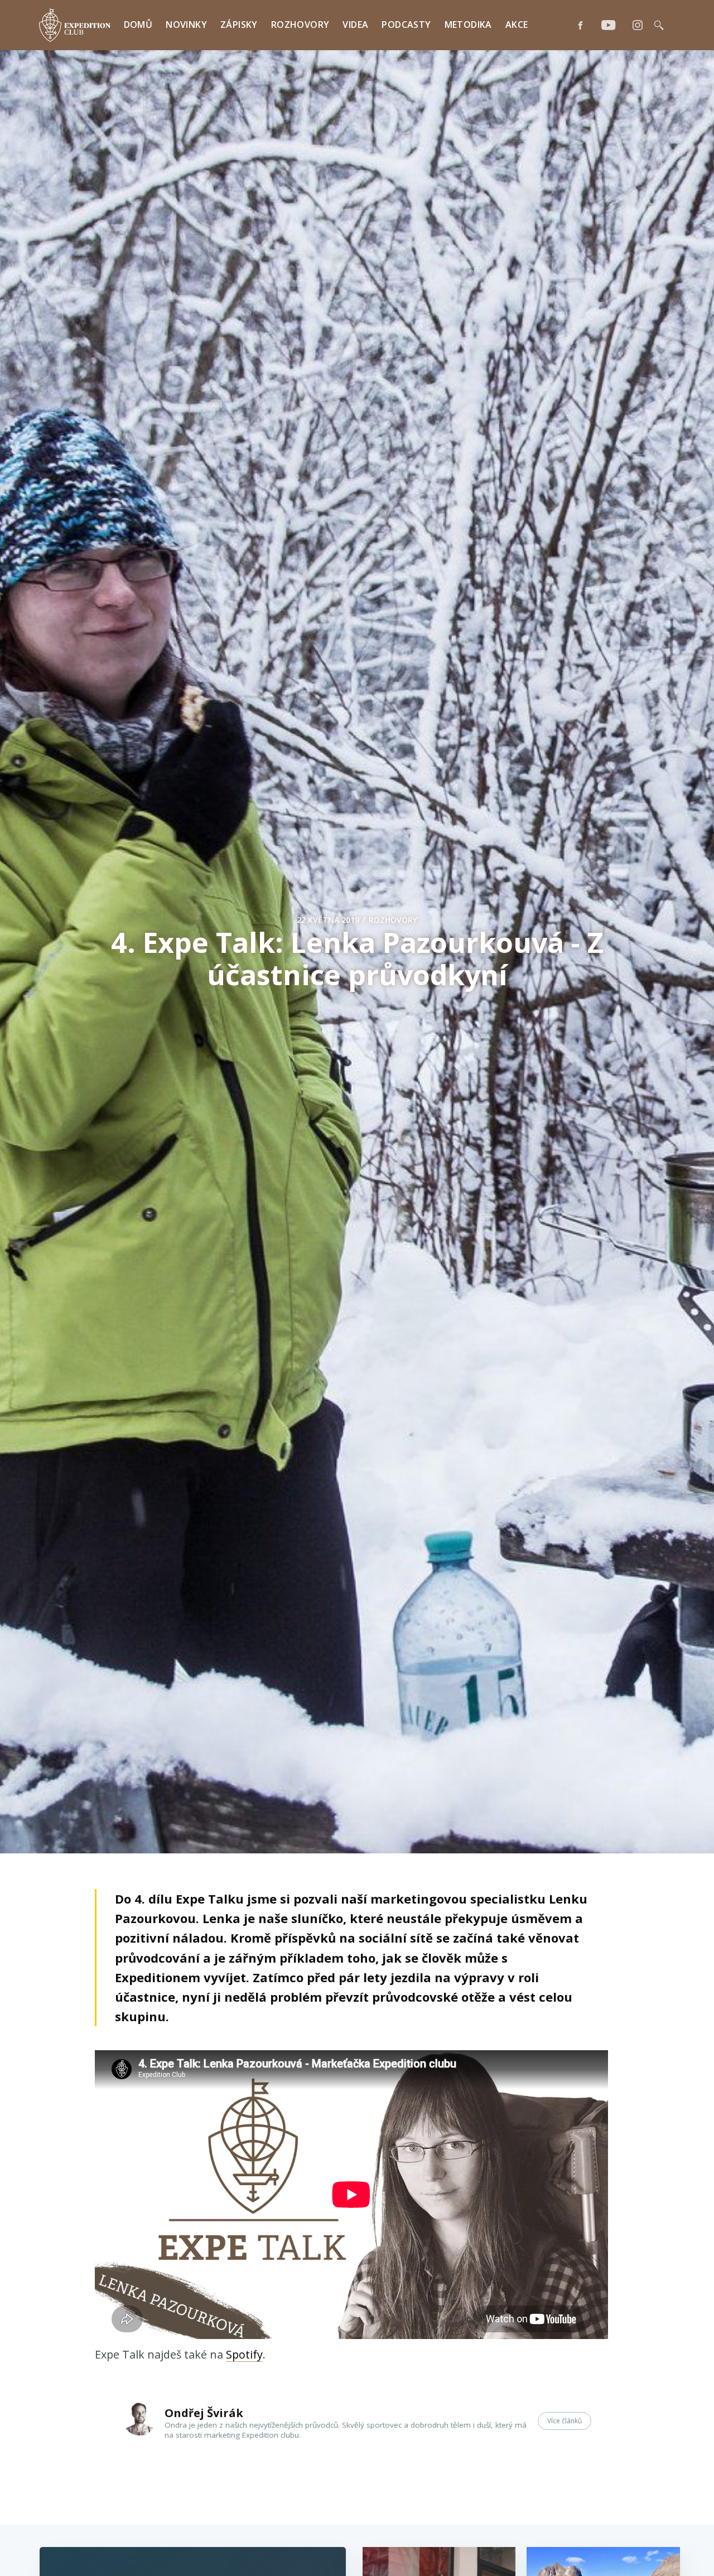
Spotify (244, 2354)
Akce (517, 25)
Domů (138, 25)
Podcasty (406, 25)
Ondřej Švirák (204, 2413)
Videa (355, 25)
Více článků (565, 2421)
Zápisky (239, 25)
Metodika (468, 25)
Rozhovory (300, 25)
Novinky (186, 25)
